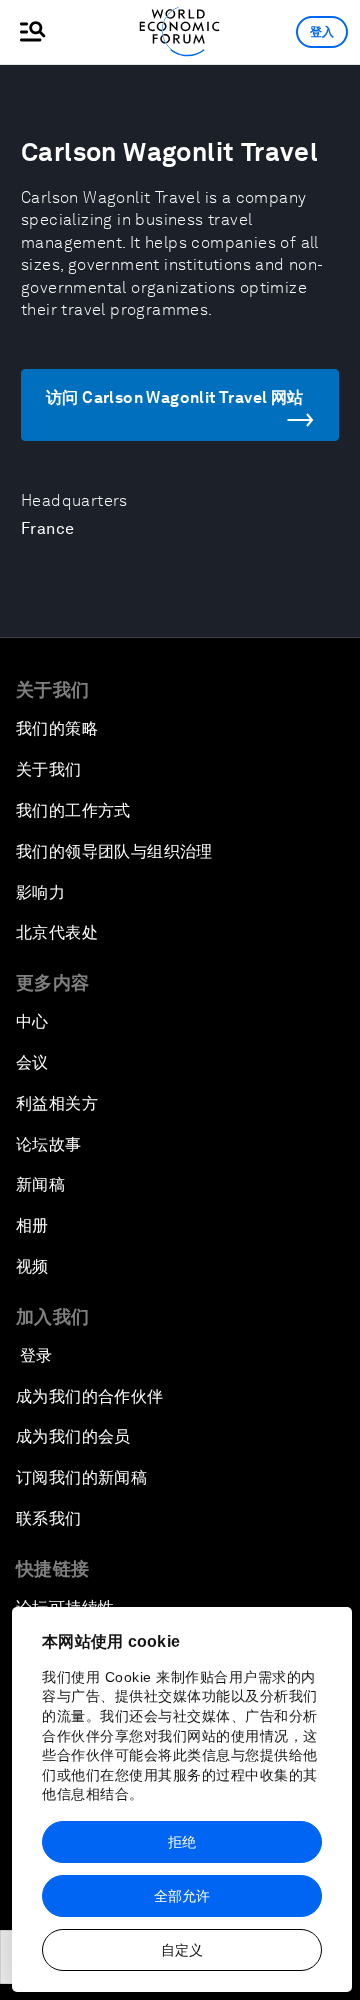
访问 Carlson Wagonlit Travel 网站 (175, 397)
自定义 (182, 1950)
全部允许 (182, 1896)
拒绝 (182, 1842)
